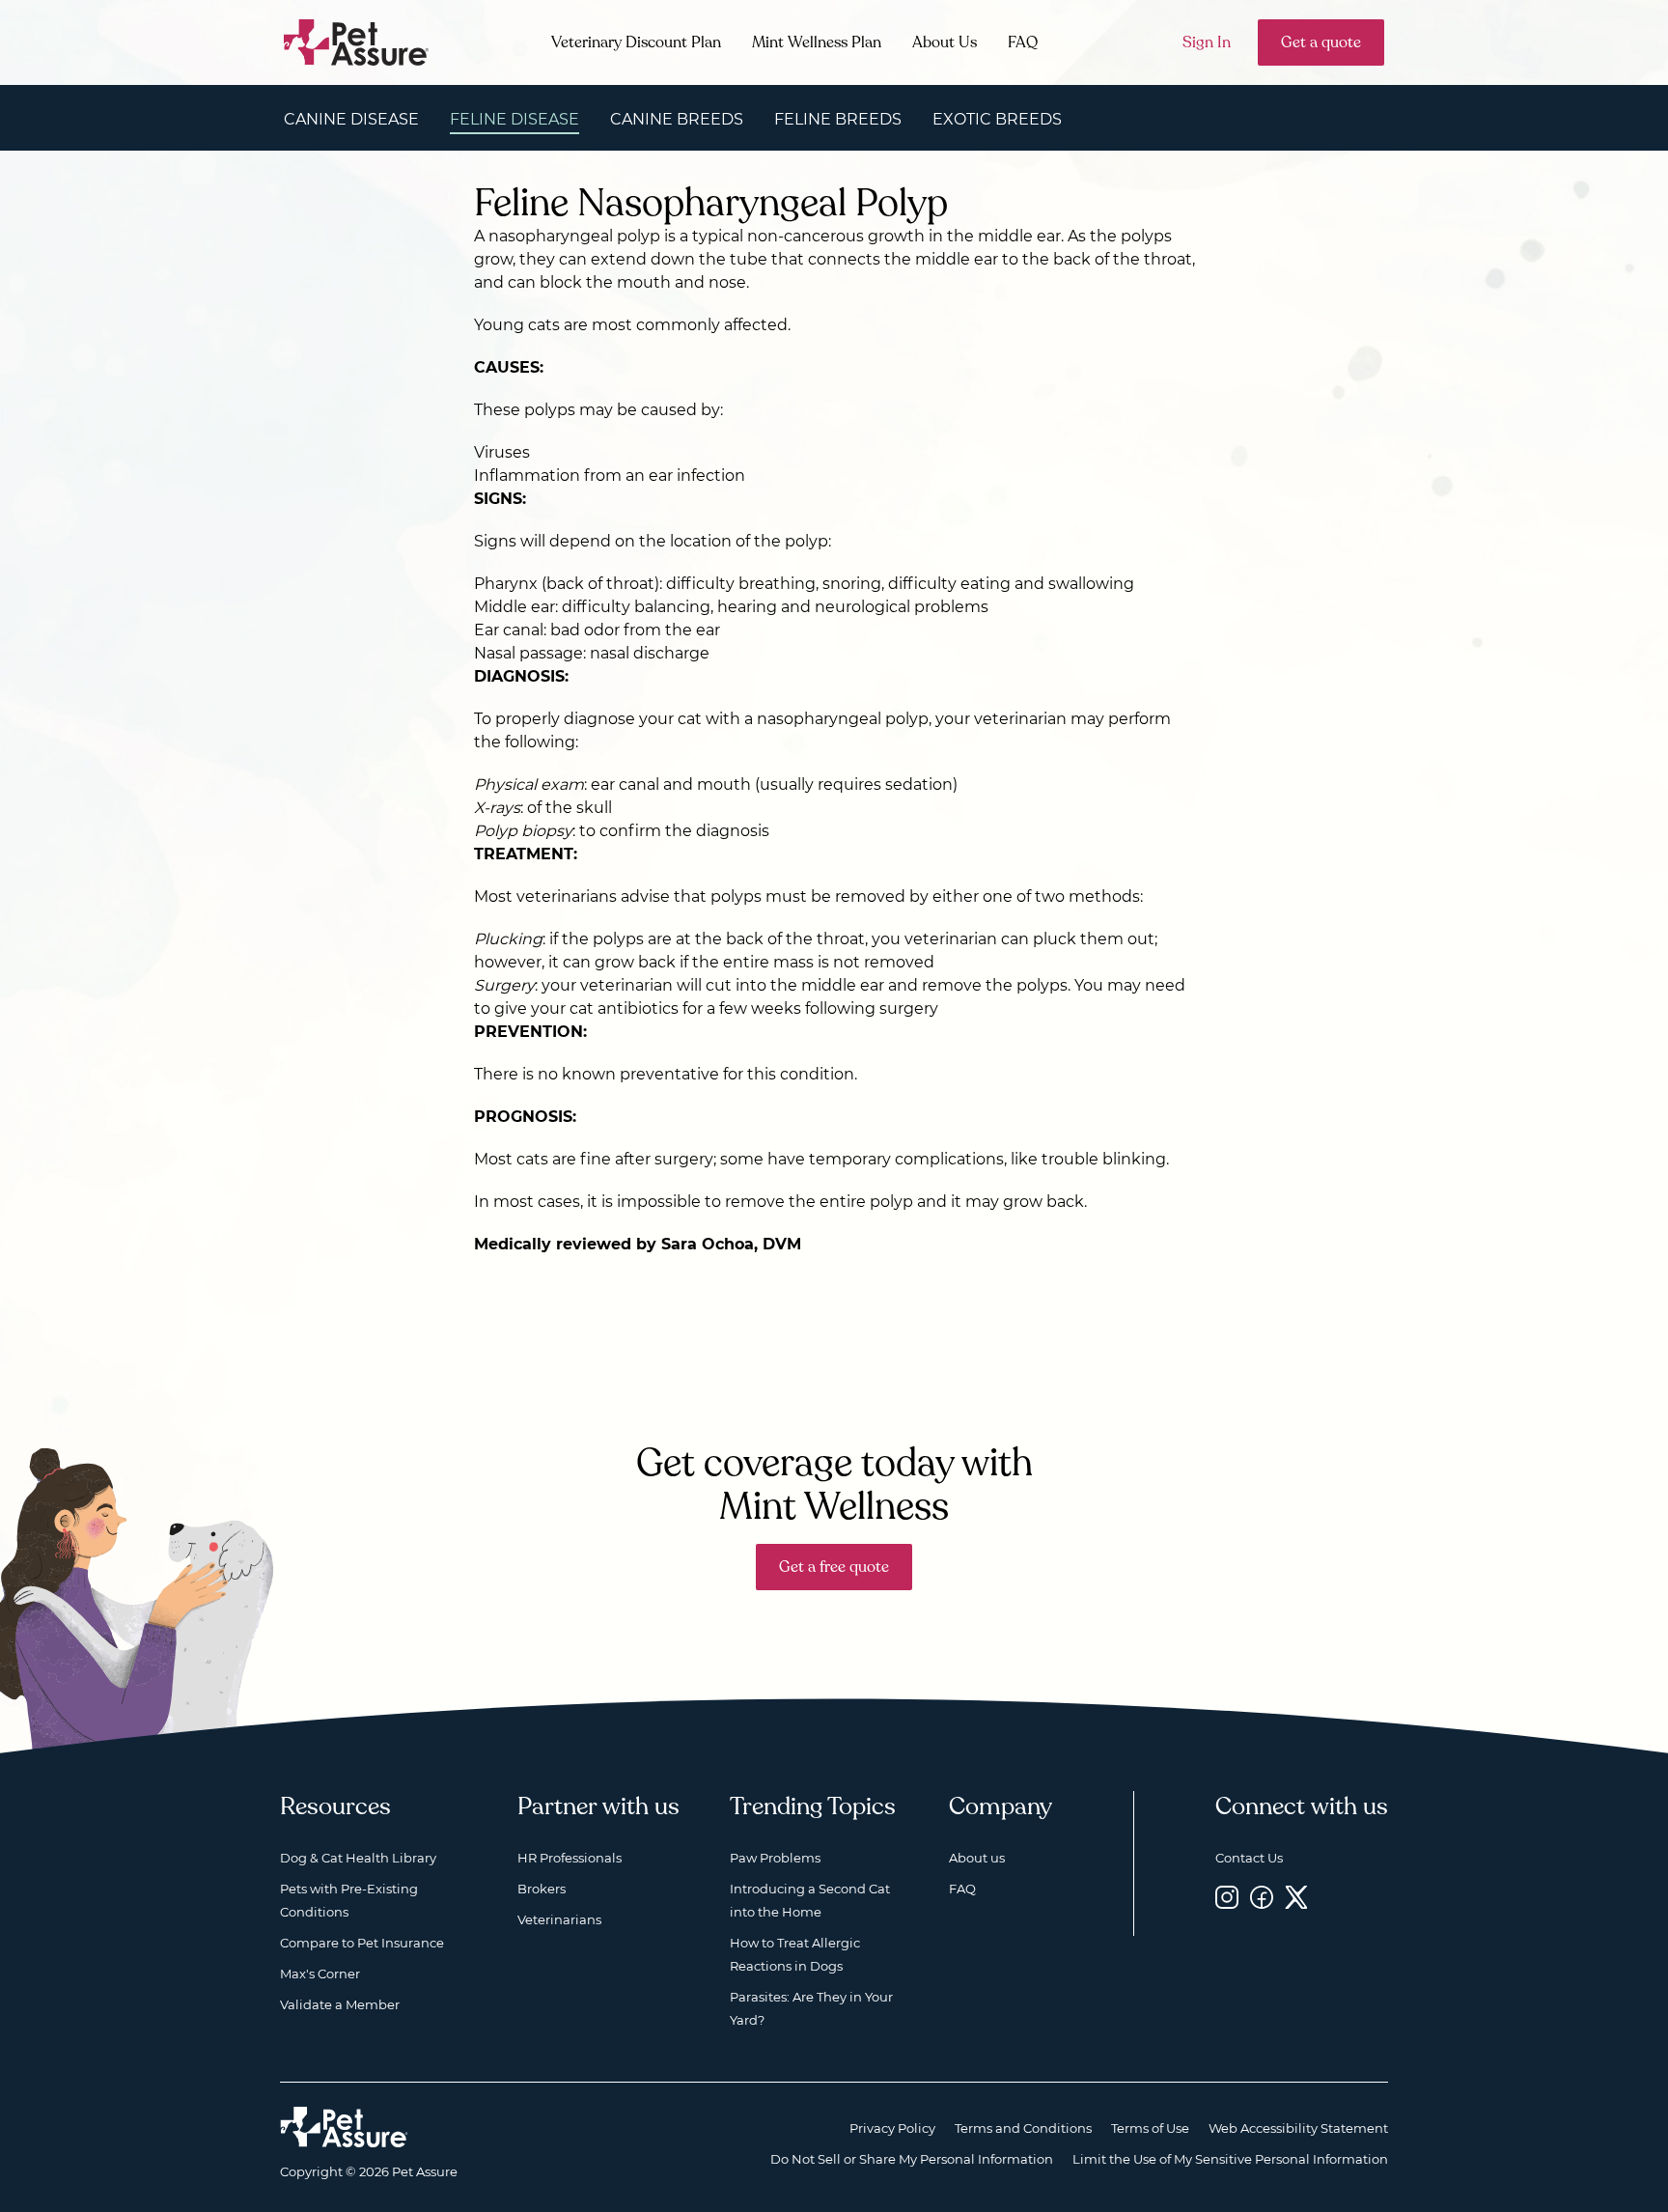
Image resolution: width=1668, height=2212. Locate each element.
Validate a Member (340, 2004)
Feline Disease (514, 119)
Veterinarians (559, 1919)
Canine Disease (351, 119)
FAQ (1023, 42)
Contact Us (1249, 1858)
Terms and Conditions (1023, 2128)
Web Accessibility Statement (1298, 2128)
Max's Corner (320, 1974)
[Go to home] (357, 41)
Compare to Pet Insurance (362, 1943)
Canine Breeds (677, 119)
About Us (945, 42)
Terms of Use (1150, 2128)
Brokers (542, 1889)
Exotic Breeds (997, 119)
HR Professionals (570, 1858)
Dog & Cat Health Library (358, 1858)
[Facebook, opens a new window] (1262, 1897)
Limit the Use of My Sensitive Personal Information (1230, 2159)
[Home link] (344, 2127)
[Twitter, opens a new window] (1296, 1897)
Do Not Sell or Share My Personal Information (912, 2159)
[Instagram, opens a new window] (1227, 1897)
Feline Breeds (838, 119)
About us (977, 1858)
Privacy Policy (892, 2128)
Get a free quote (834, 1567)
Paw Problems (775, 1858)
